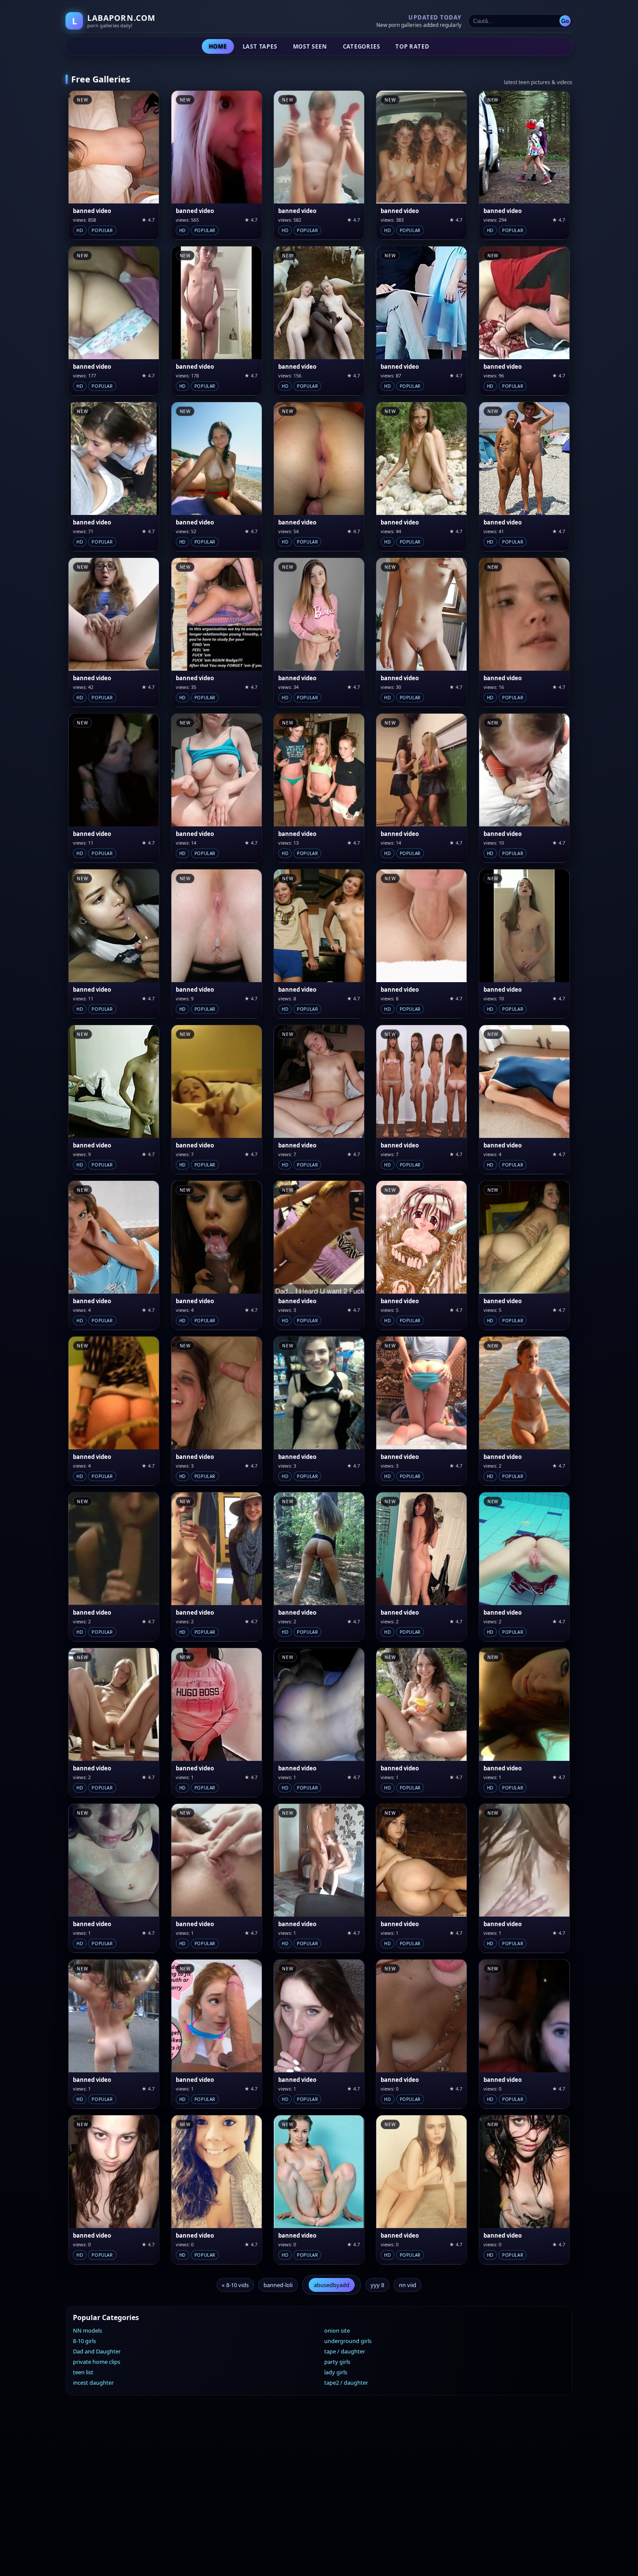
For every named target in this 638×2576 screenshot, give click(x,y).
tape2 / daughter (346, 2383)
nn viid (408, 2285)
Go (565, 21)
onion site (337, 2330)
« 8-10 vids (235, 2285)
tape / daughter (345, 2351)
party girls (337, 2362)
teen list (83, 2372)
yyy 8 (377, 2285)
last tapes (260, 46)
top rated (412, 46)
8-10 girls (84, 2341)
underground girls (348, 2341)
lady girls (336, 2372)
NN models (87, 2330)
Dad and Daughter (97, 2351)
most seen (310, 46)
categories (362, 46)
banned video (92, 211)
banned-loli (278, 2285)
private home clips (97, 2362)
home (218, 46)
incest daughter (93, 2383)
